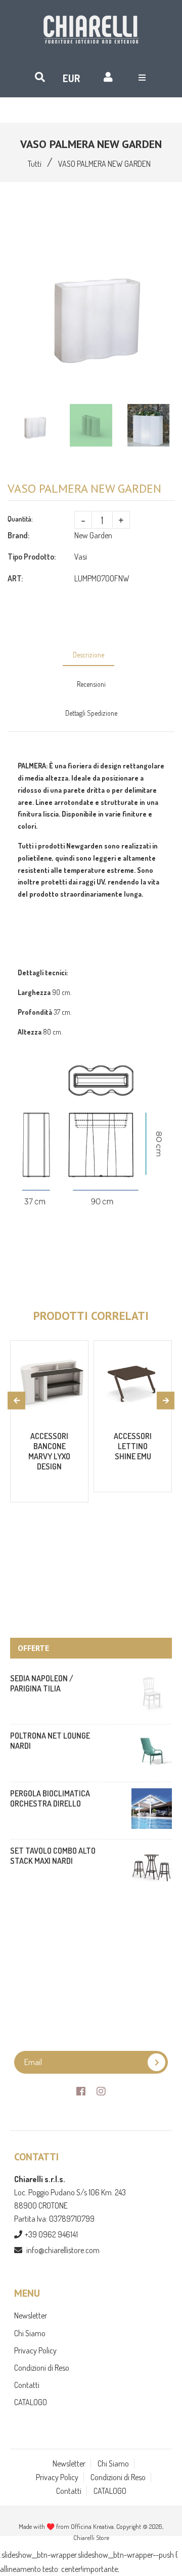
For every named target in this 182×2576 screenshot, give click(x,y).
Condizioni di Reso (42, 2368)
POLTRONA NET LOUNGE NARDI (50, 1741)
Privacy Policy (35, 2350)
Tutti (35, 164)
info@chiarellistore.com (63, 2250)
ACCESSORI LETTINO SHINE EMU (133, 1446)
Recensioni (91, 684)
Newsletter (31, 2315)
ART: (15, 578)
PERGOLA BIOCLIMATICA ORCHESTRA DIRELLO (50, 1798)
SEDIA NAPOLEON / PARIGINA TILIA (42, 1683)
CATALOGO (31, 2402)
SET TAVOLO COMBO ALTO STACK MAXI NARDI (53, 1856)
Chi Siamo (30, 2333)
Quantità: (20, 519)
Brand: (18, 535)
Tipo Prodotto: (32, 557)
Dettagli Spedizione (91, 713)
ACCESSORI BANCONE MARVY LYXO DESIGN (49, 1451)
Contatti (27, 2385)
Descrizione (88, 655)
